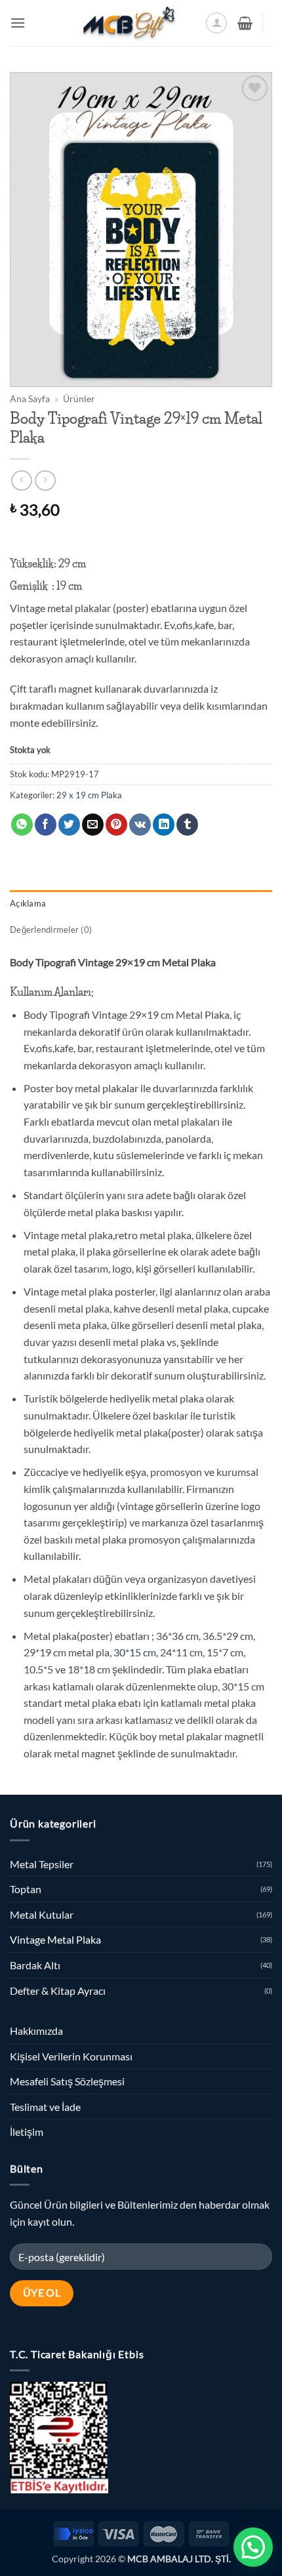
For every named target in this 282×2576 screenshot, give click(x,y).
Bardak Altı (35, 1965)
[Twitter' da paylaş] (69, 825)
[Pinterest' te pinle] (116, 825)
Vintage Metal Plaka (55, 1939)
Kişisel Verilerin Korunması (71, 2056)
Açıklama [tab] (28, 903)
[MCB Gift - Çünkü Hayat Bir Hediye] (129, 23)
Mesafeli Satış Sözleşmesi (67, 2081)
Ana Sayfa (30, 399)
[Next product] (21, 480)
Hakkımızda (36, 2031)
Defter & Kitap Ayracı (58, 1991)
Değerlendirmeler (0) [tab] (51, 930)
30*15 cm (134, 1652)
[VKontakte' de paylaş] (140, 825)
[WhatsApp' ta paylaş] (22, 825)
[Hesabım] (216, 23)
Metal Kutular (42, 1914)
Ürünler (79, 399)
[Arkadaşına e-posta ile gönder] (93, 825)
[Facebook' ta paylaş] (46, 825)
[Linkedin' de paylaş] (164, 825)
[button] (18, 23)
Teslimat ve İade (45, 2107)
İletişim (27, 2132)
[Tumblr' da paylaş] (187, 825)
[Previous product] (45, 480)
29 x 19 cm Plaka (89, 795)
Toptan (26, 1889)
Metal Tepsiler (42, 1864)
